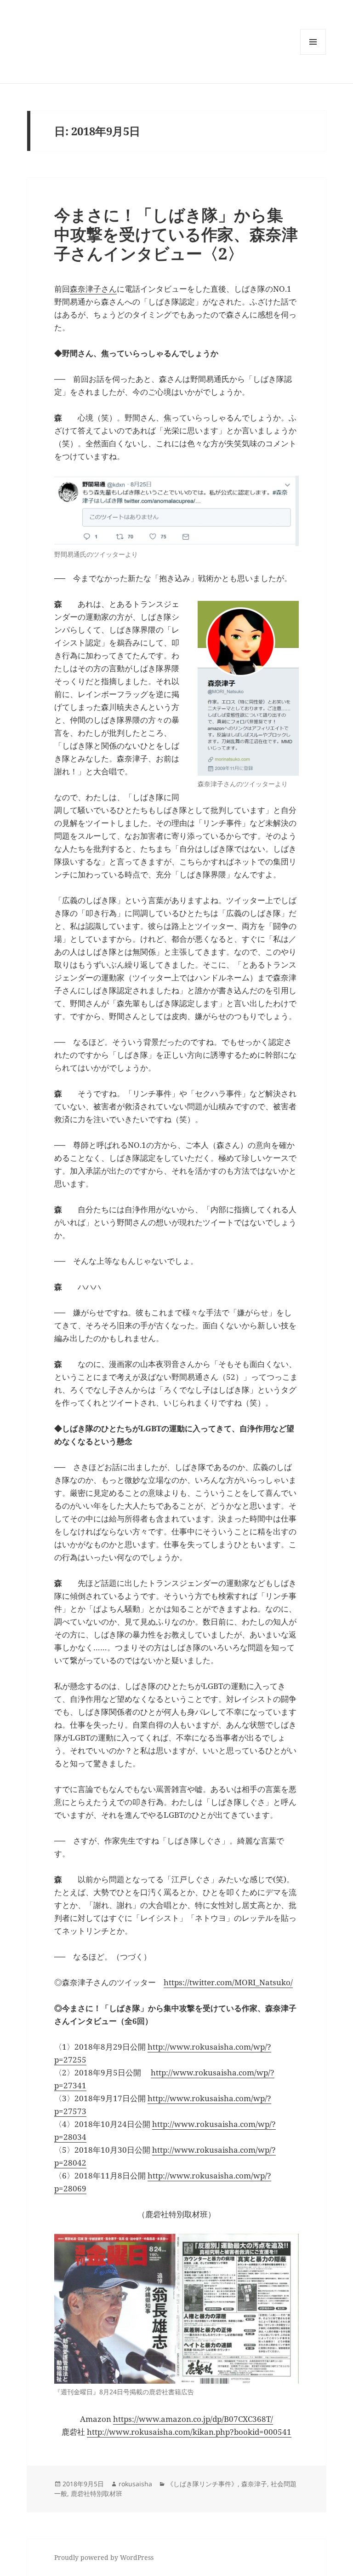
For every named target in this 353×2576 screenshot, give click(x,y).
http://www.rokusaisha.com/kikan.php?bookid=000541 (189, 2432)
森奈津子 (254, 2484)
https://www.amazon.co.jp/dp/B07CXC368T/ (193, 2419)
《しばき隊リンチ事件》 (202, 2484)
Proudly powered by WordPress (104, 2557)
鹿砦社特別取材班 (97, 2493)
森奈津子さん (93, 289)
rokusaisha (135, 2484)
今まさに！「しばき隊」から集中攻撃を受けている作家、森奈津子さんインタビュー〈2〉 (176, 234)
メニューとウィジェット (313, 55)
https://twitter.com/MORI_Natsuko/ (228, 1982)
